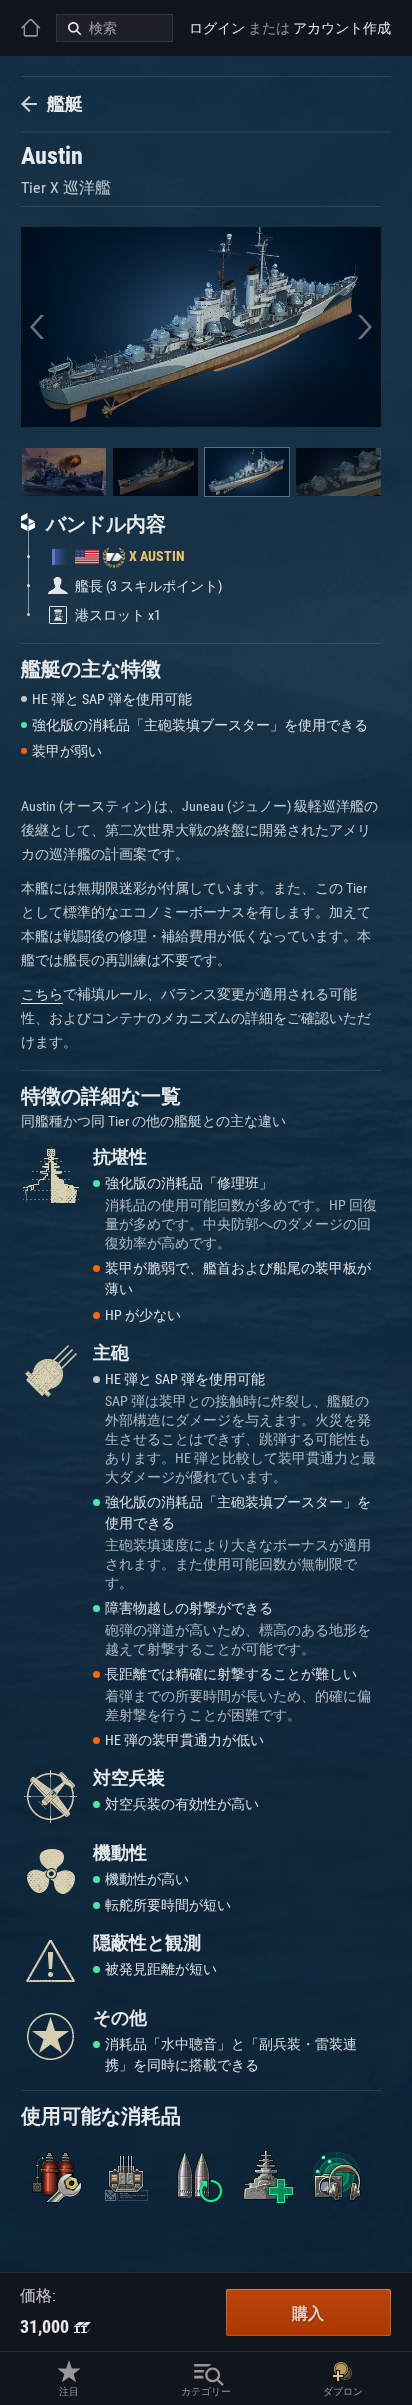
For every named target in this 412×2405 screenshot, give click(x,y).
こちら (42, 994)
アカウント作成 (342, 28)
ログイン (217, 28)
